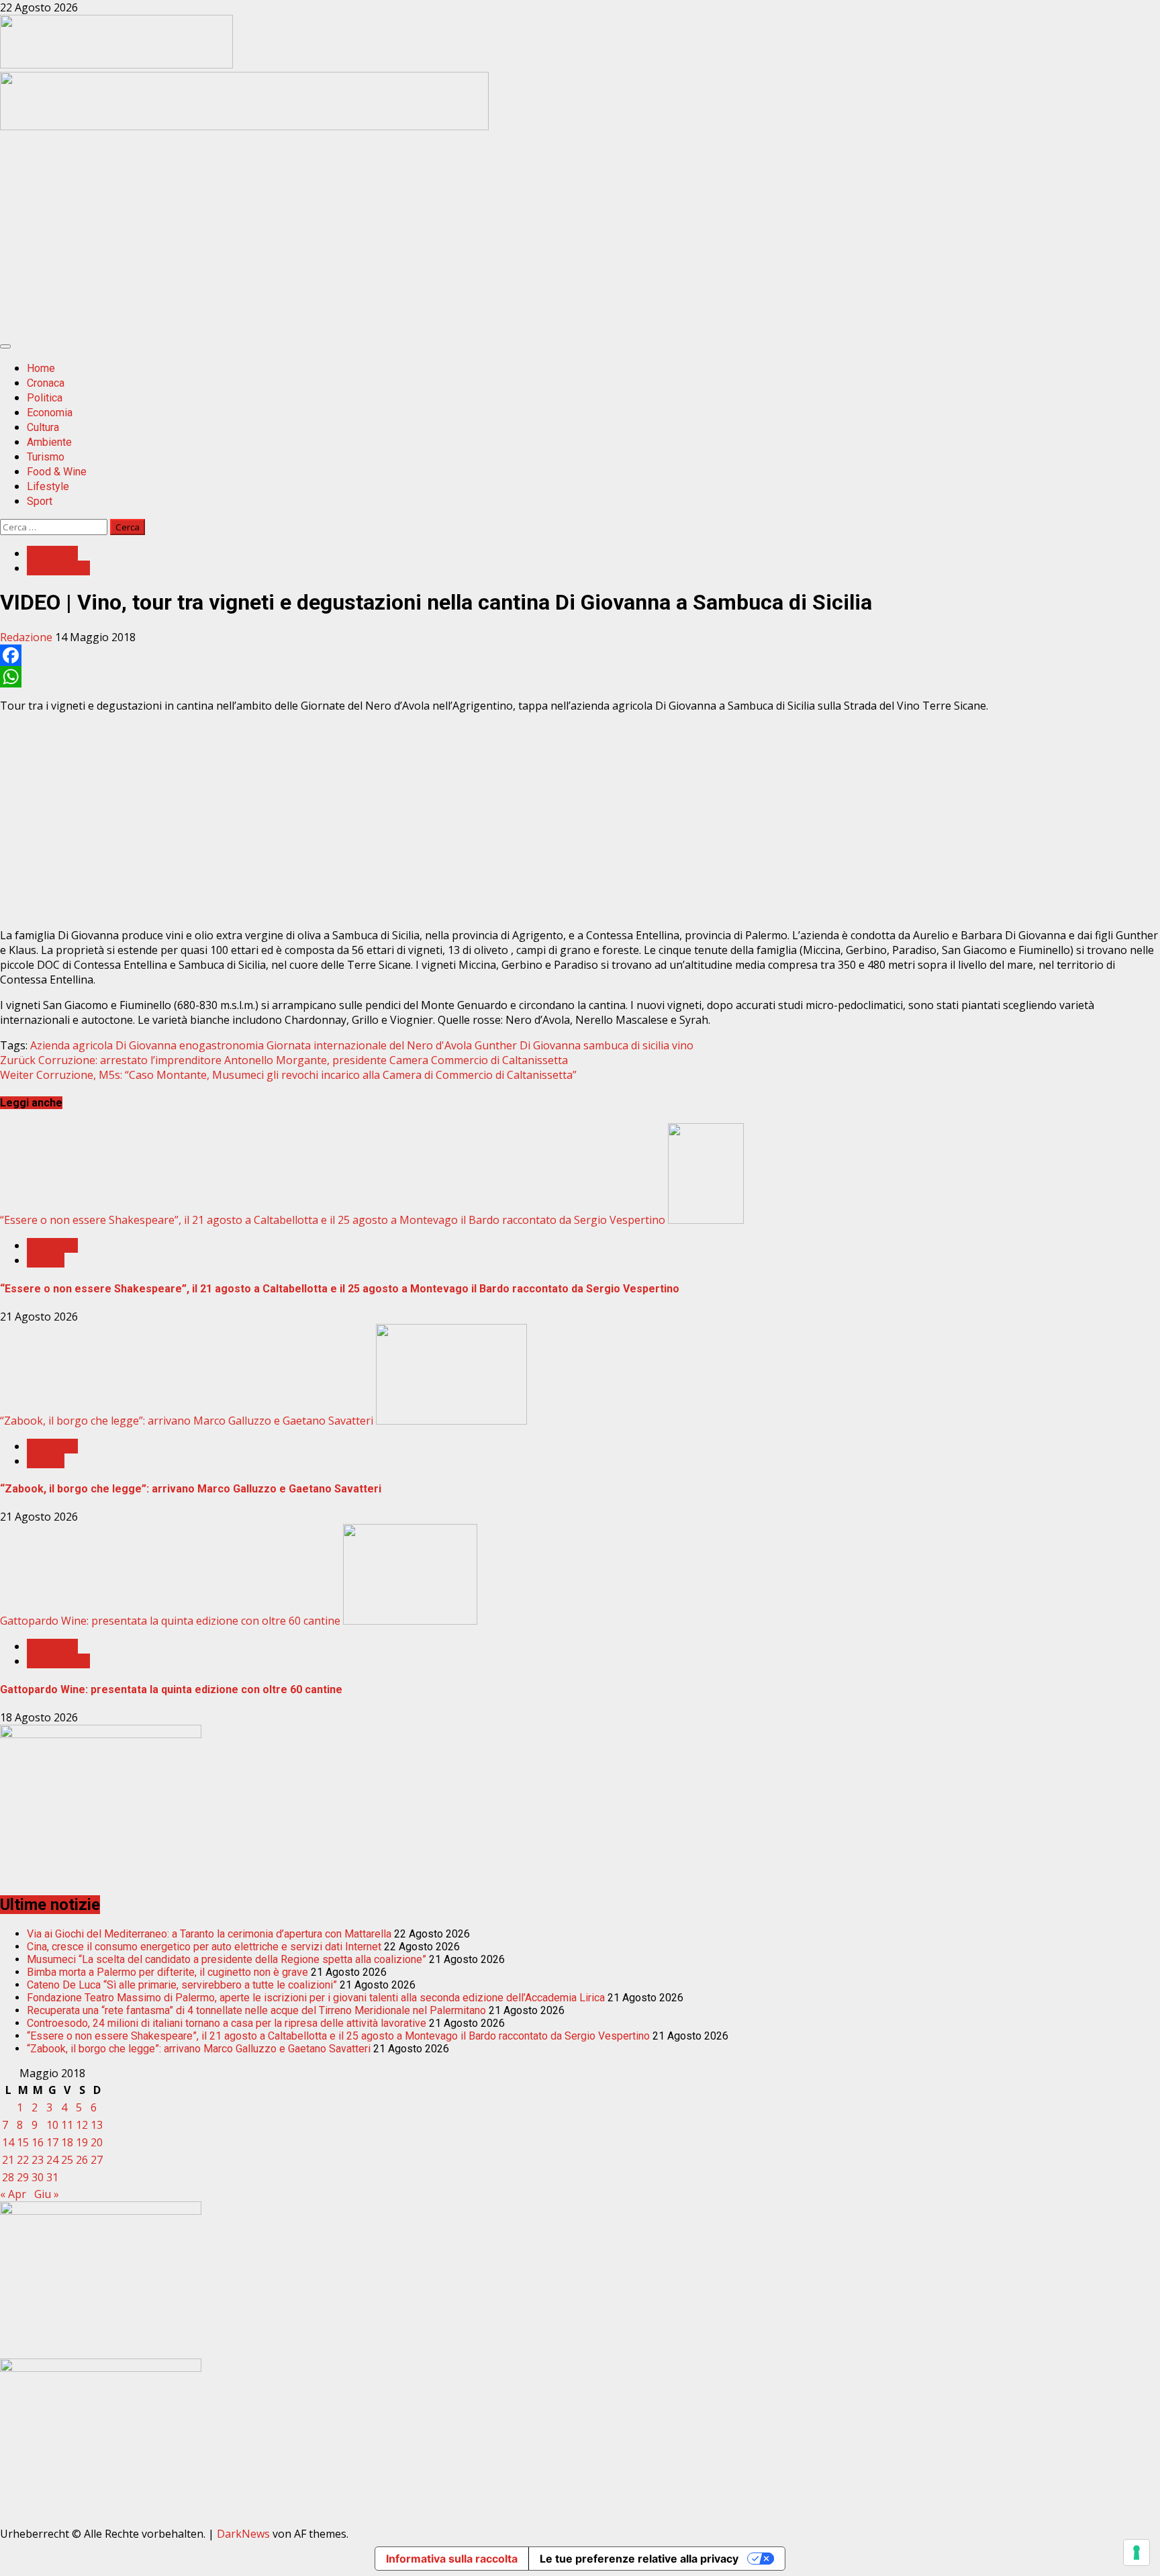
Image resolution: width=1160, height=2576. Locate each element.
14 (8, 2142)
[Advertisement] (244, 126)
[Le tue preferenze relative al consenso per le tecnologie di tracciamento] (1137, 2553)
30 (38, 2177)
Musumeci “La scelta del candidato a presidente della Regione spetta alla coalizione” (227, 1959)
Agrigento (52, 553)
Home (41, 368)
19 (82, 2142)
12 (82, 2125)
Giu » (47, 2194)
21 (8, 2160)
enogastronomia (222, 1045)
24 (52, 2160)
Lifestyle (48, 486)
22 (23, 2160)
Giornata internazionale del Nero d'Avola (369, 1045)
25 (67, 2160)
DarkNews (243, 2534)
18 (67, 2142)
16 (38, 2142)
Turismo (46, 457)
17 (52, 2142)
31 (52, 2177)
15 (23, 2142)
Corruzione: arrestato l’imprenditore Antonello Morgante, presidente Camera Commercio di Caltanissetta (284, 1060)
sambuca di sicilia (626, 1045)
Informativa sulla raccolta (452, 2559)
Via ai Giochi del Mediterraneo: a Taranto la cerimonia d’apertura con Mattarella (209, 1934)
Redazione (28, 637)
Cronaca (46, 383)
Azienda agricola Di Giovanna (103, 1045)
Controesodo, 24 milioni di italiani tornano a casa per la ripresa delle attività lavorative (227, 2023)
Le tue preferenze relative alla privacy (639, 2559)
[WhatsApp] (580, 677)
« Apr (13, 2194)
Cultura (43, 427)
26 (82, 2160)
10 (52, 2125)
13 (97, 2125)
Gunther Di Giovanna (528, 1045)
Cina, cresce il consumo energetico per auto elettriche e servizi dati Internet (204, 1947)
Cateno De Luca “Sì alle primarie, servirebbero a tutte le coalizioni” (182, 1985)
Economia (50, 413)
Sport (40, 501)
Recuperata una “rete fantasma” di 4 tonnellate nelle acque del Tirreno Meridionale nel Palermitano (256, 2010)
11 (67, 2125)
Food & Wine (57, 472)
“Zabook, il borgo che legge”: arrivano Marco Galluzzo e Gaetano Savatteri (187, 1421)
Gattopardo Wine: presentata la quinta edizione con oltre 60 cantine (170, 1621)
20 (97, 2142)
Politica (45, 398)
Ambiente (49, 442)
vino (683, 1045)
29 (23, 2177)
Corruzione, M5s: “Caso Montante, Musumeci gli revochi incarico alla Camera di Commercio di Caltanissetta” (288, 1075)
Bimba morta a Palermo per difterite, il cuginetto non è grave (167, 1972)
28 (8, 2177)
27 (97, 2160)
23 (38, 2160)
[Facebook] (580, 655)
